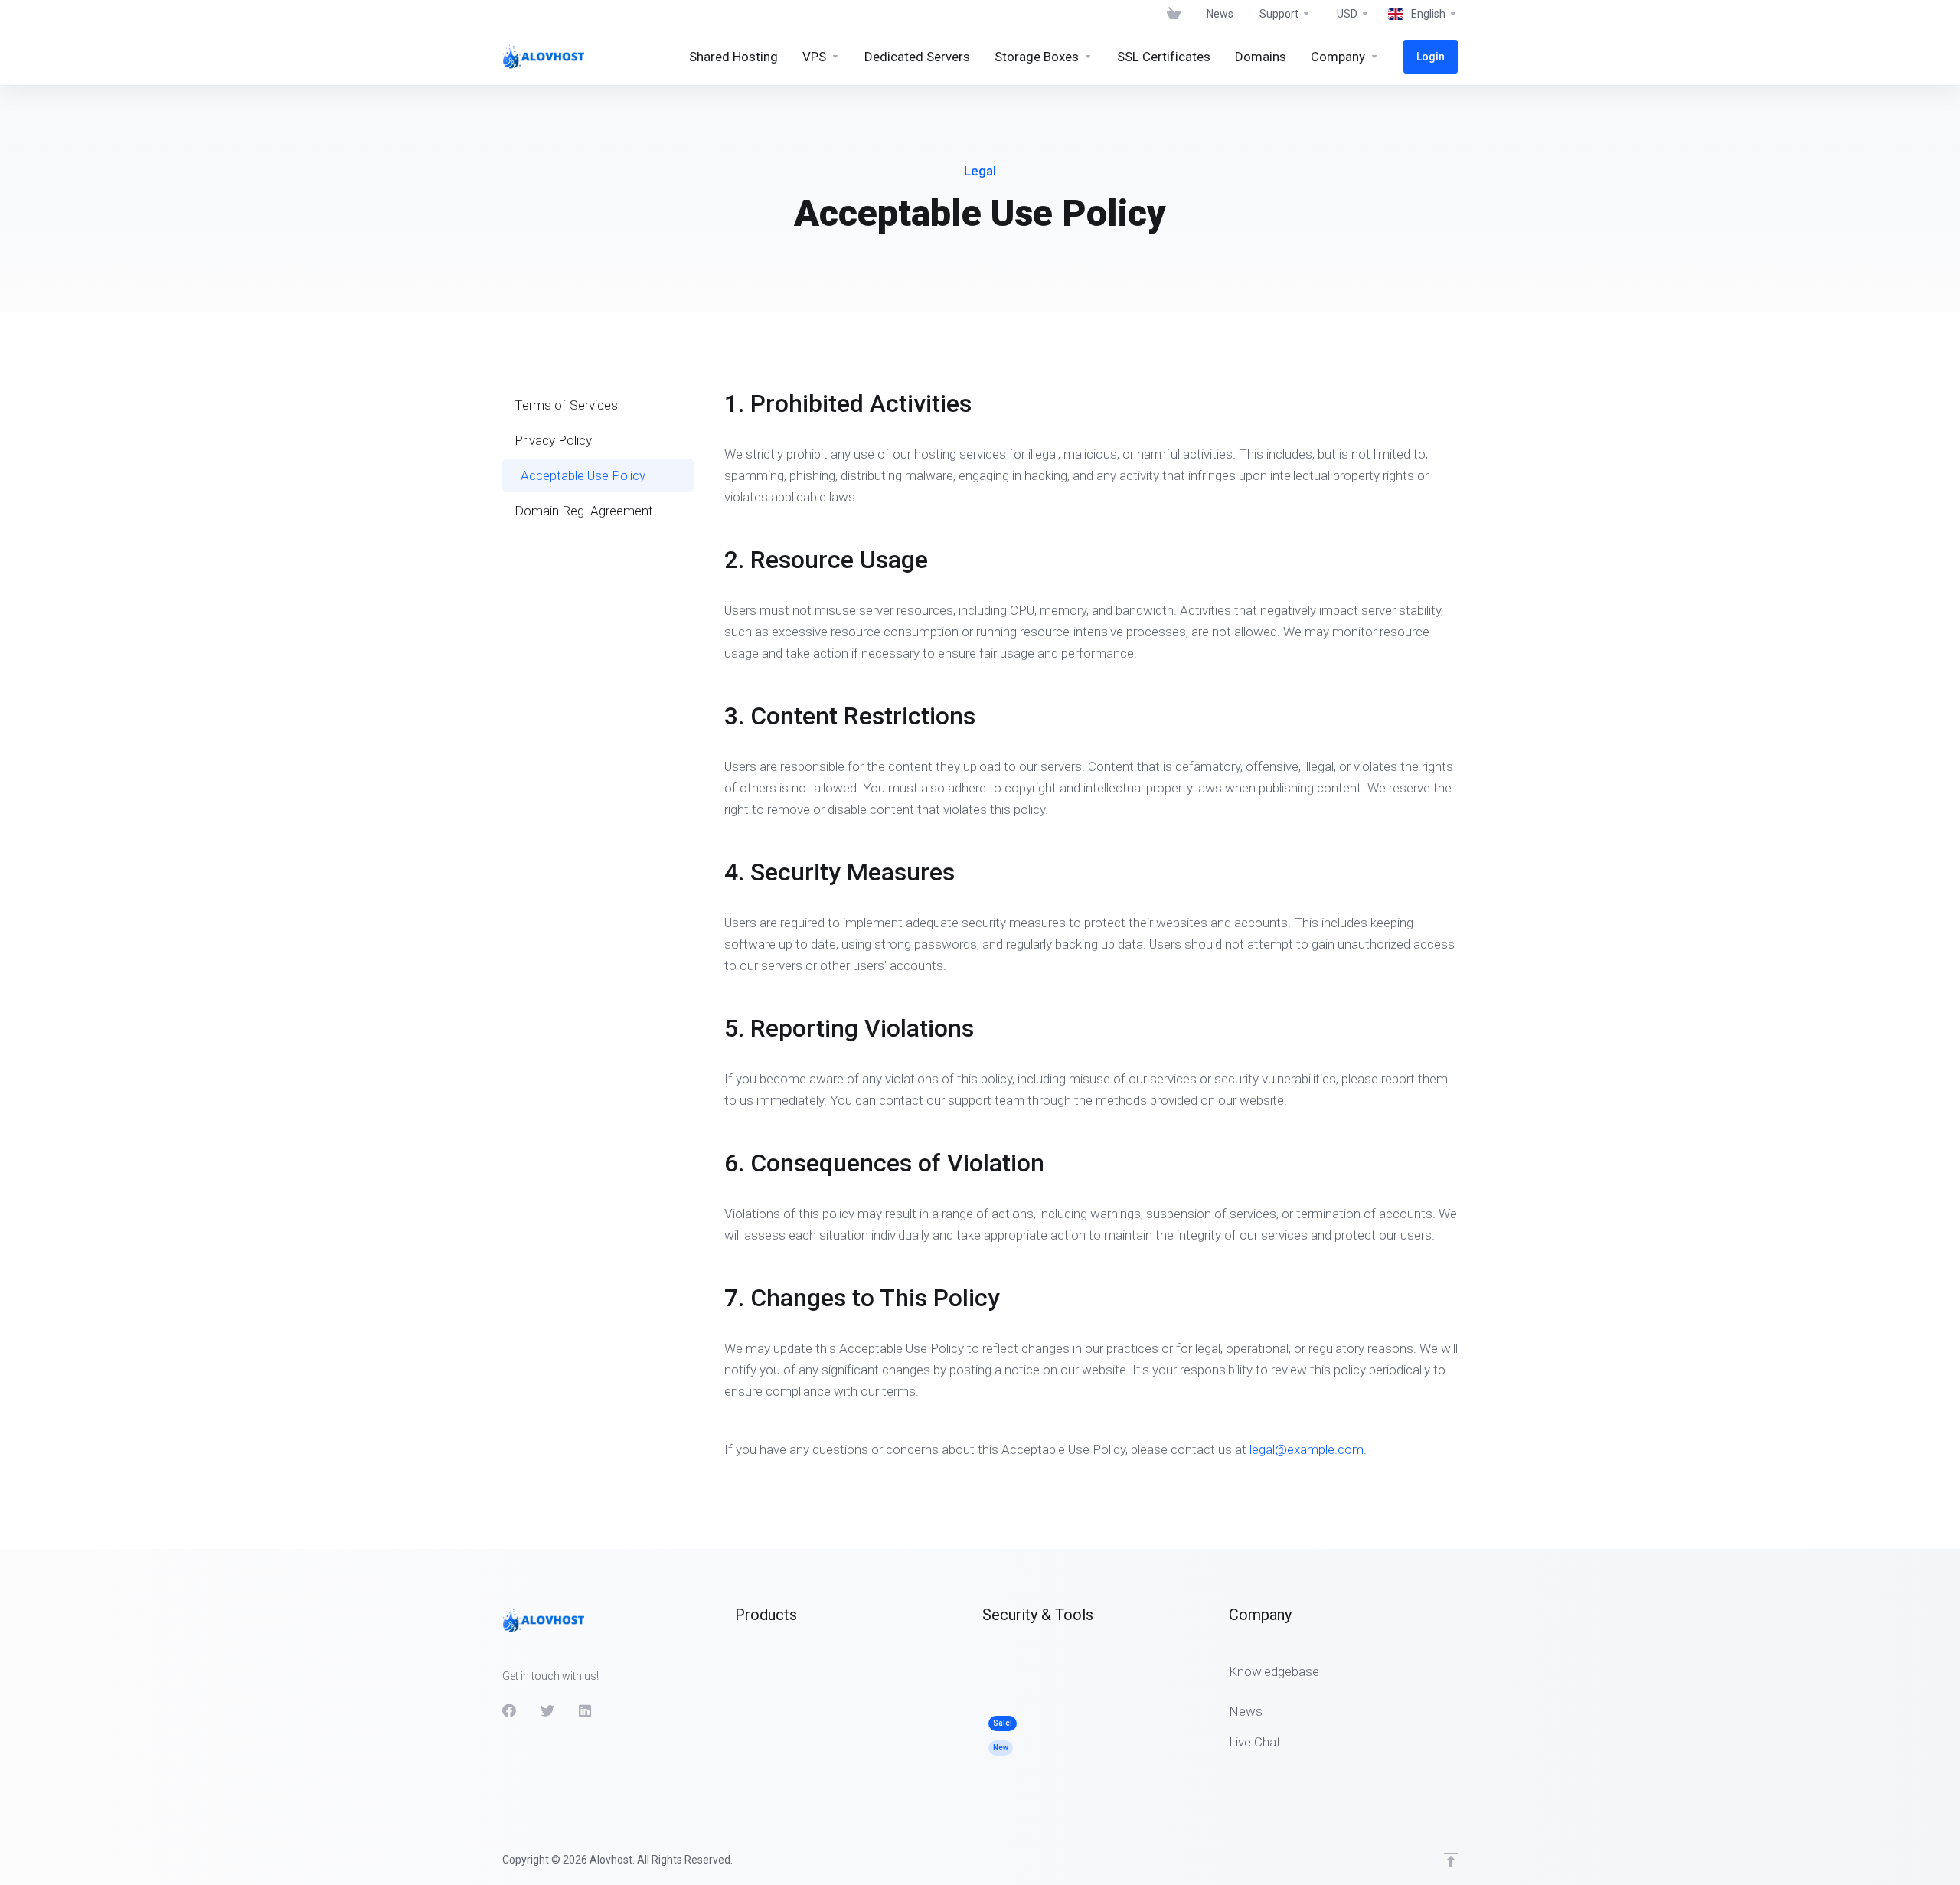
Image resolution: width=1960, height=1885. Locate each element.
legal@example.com (1307, 1449)
